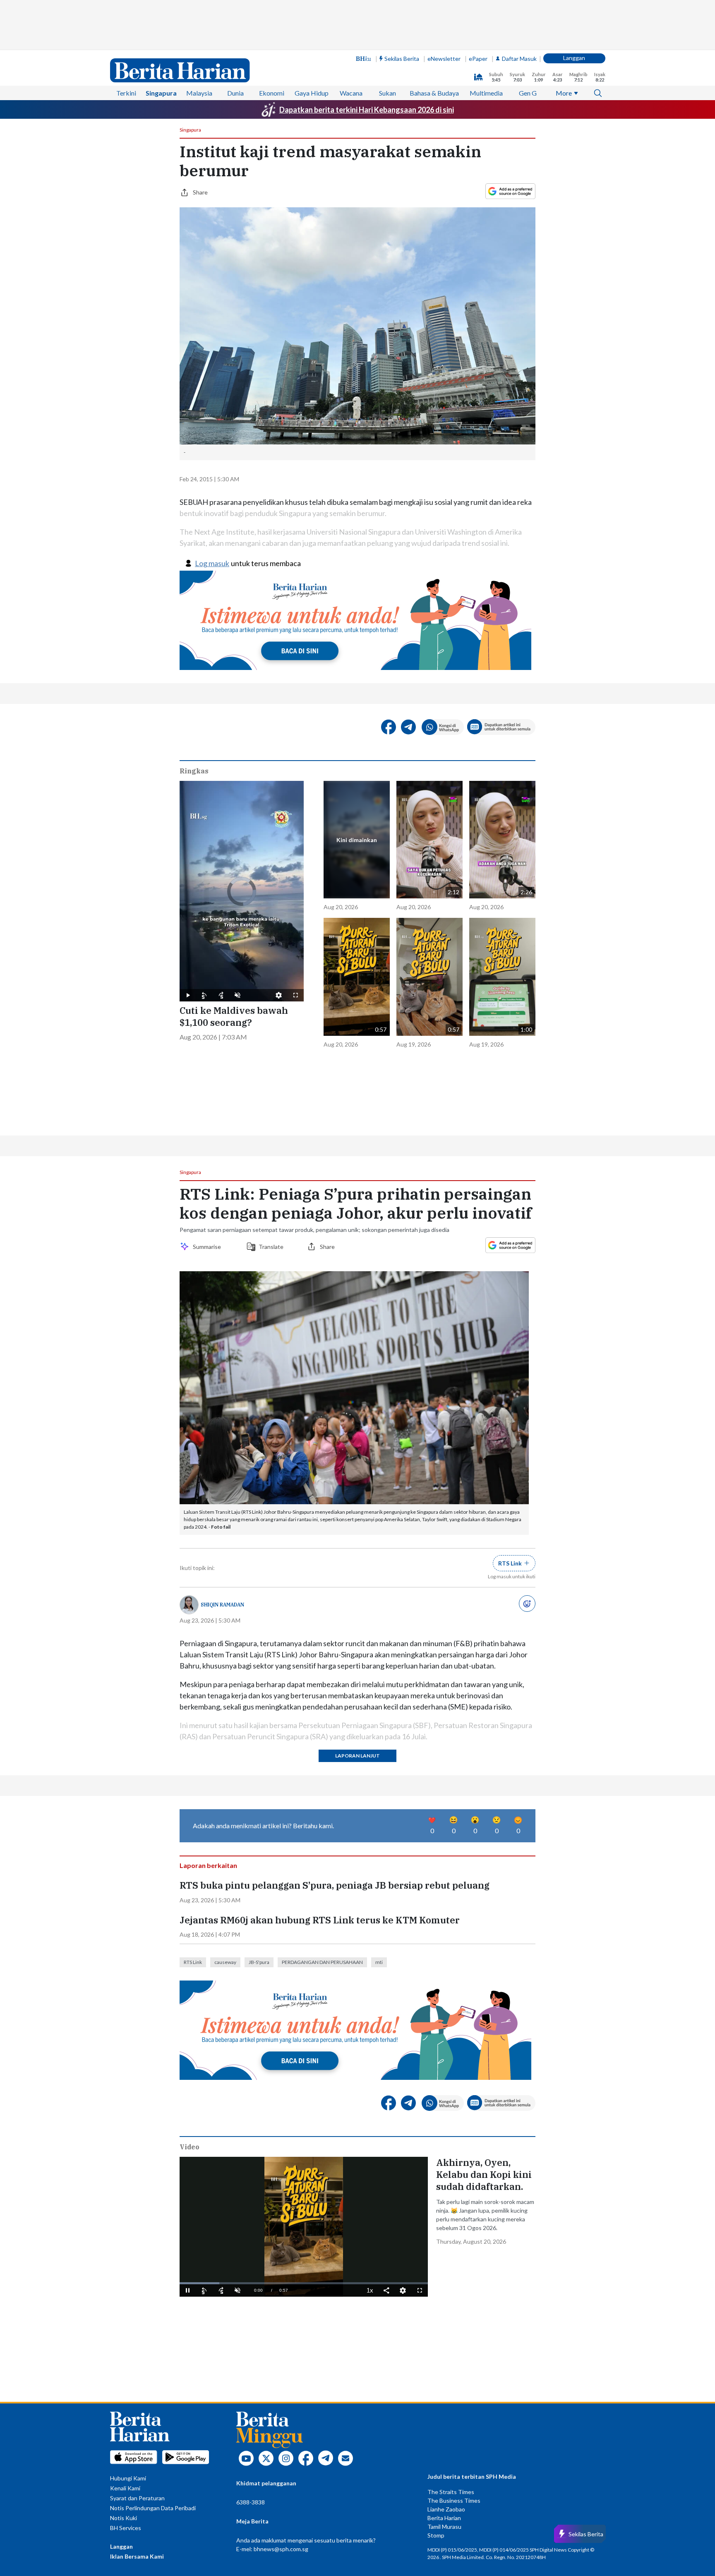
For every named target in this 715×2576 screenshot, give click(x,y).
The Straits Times (451, 2492)
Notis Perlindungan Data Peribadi (153, 2508)
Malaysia (199, 93)
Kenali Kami (125, 2488)
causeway (225, 1962)
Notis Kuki (124, 2518)
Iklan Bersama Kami (137, 2556)
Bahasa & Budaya (434, 93)
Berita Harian (444, 2518)
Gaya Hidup (312, 93)
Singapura (161, 93)
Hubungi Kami (128, 2478)
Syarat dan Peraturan (137, 2498)
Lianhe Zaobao (446, 2509)
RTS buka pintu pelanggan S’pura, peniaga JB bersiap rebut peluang (335, 1885)
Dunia (235, 93)
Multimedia (486, 93)
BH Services (126, 2528)
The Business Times (454, 2500)
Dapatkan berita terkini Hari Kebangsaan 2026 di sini (367, 110)
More (564, 93)
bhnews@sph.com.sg (281, 2549)
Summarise (208, 1247)
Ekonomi (272, 93)
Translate (271, 1247)
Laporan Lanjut (357, 1756)
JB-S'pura (259, 1962)
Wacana (351, 93)
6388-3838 (251, 2502)
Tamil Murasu (444, 2527)
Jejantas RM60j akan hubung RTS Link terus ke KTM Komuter (320, 1920)
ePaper (478, 59)
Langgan (574, 58)
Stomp (436, 2535)
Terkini (126, 93)
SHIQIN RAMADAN (222, 1605)
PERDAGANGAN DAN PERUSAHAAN (322, 1962)
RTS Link (193, 1962)
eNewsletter (444, 59)
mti (379, 1962)
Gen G (528, 93)
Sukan (387, 93)
